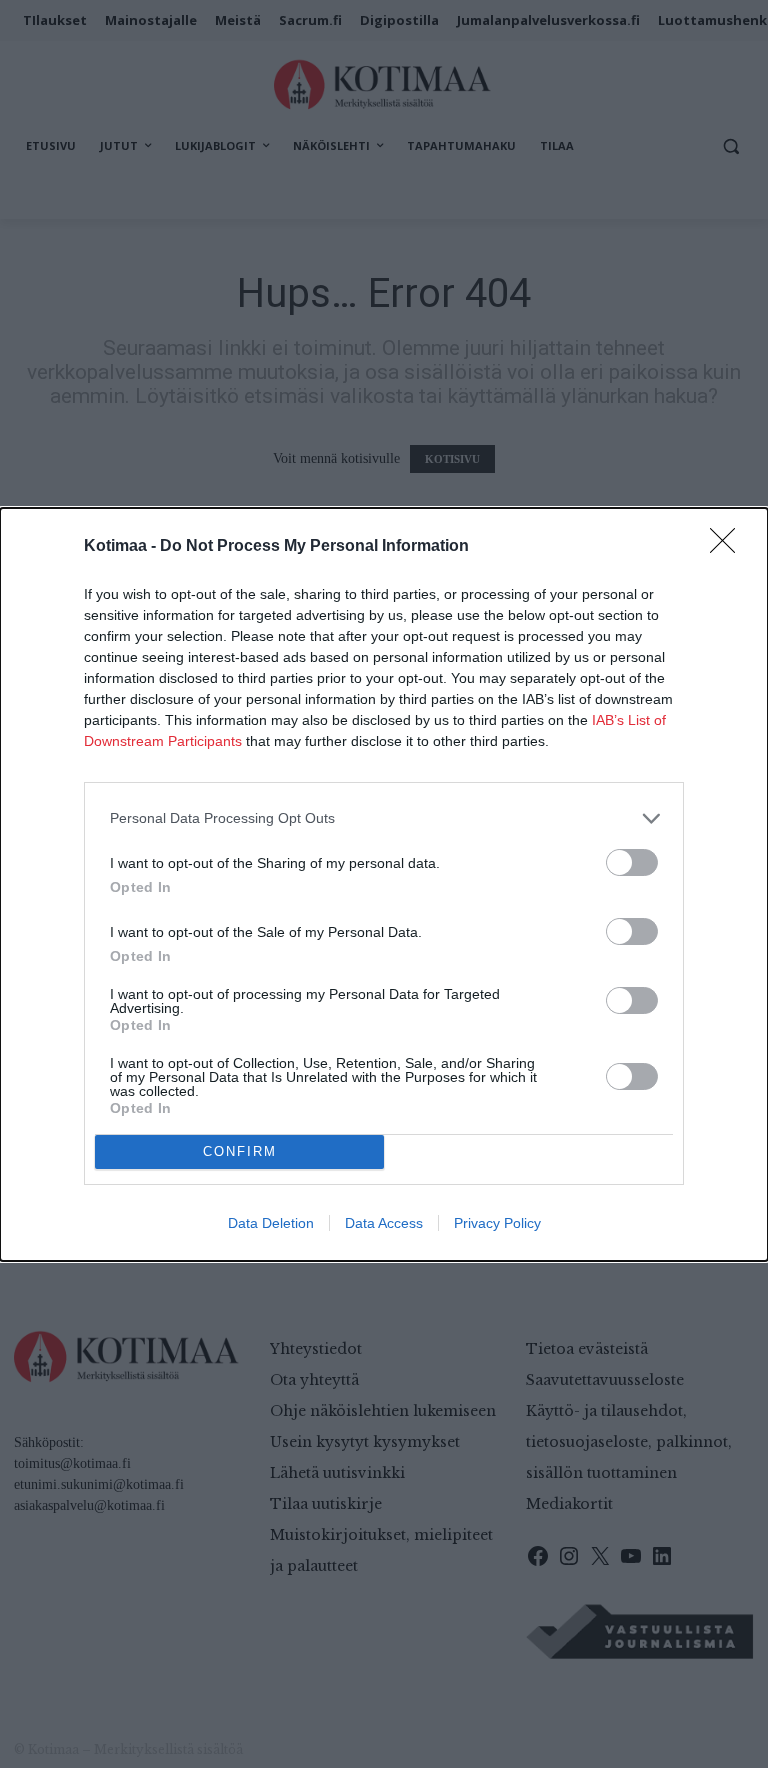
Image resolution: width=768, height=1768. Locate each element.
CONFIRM (240, 1151)
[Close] (729, 547)
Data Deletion (271, 1223)
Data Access (384, 1223)
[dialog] (384, 884)
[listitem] (384, 818)
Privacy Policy (497, 1223)
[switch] (632, 862)
